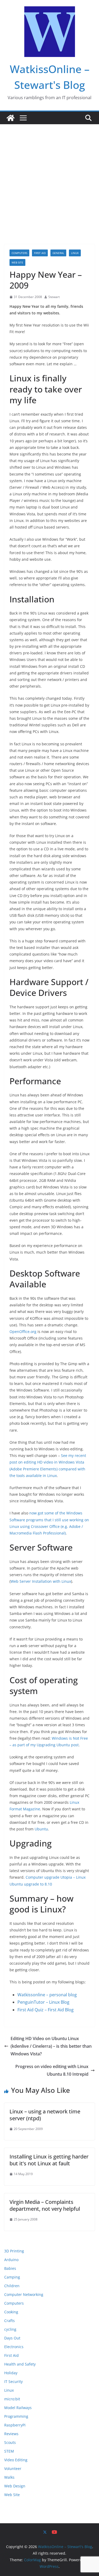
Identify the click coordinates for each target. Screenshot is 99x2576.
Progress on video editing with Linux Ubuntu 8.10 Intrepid (52, 2070)
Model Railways (18, 2408)
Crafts (10, 2321)
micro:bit (12, 2399)
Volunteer (13, 2469)
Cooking (11, 2312)
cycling (10, 2329)
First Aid (40, 253)
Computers (19, 253)
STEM (9, 2451)
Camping (12, 2277)
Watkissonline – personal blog (47, 1995)
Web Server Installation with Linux (41, 1581)
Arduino (11, 2260)
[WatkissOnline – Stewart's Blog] (11, 118)
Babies (10, 2268)
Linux (75, 253)
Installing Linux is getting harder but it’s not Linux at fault (49, 2160)
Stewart (54, 297)
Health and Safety (20, 2364)
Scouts (10, 2442)
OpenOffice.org (23, 1332)
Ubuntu (41, 1829)
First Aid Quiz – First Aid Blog (46, 2010)
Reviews (11, 2434)
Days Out (12, 2338)
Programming (16, 2416)
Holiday (11, 2373)
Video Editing (16, 2460)
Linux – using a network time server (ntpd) (45, 2115)
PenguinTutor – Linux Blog (43, 2002)
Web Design (15, 2486)
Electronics (14, 2347)
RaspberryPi (15, 2425)
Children (12, 2286)
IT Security (13, 2381)
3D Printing (14, 2251)
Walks (9, 2477)
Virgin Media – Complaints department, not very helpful (45, 2205)
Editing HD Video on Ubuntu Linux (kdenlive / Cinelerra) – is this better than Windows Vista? (51, 2046)
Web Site (17, 262)
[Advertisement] (49, 176)
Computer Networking (24, 2294)
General (58, 253)
